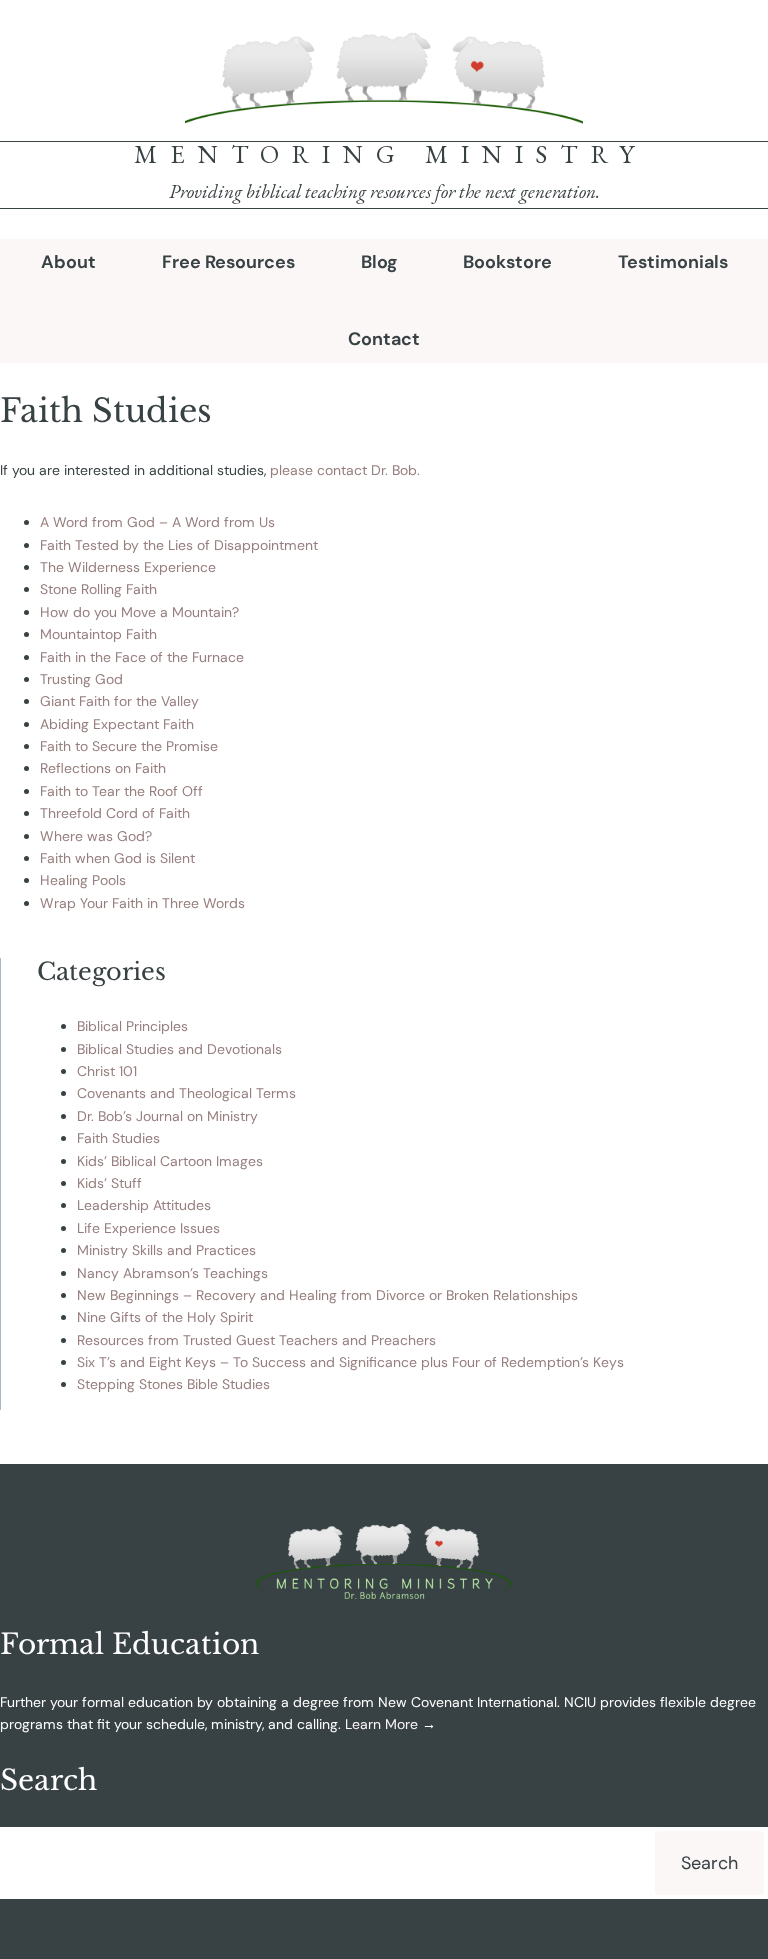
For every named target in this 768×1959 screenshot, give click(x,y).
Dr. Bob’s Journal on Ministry (167, 1116)
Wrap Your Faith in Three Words (142, 903)
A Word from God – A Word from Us (157, 522)
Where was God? (96, 836)
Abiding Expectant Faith (117, 724)
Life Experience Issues (148, 1228)
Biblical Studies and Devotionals (179, 1049)
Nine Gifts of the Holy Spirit (165, 1317)
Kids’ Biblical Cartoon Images (170, 1161)
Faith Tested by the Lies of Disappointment (179, 545)
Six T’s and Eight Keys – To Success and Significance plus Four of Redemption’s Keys (350, 1362)
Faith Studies (118, 1138)
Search (709, 1863)
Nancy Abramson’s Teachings (172, 1273)
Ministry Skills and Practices (166, 1250)
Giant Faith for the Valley (119, 701)
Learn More (381, 1724)
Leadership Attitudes (144, 1205)
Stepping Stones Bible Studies (173, 1384)
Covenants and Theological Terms (186, 1093)
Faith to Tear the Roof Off (121, 791)
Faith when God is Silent (117, 858)
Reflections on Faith (103, 768)
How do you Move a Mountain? (139, 612)
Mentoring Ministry (390, 154)
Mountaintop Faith (98, 634)
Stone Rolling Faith (98, 589)
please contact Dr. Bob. (345, 470)
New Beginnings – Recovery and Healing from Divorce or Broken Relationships (327, 1295)
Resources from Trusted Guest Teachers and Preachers (256, 1340)
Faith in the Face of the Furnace (142, 657)
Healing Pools (83, 880)
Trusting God (81, 679)
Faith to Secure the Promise (129, 746)
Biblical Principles (132, 1026)
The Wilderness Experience (128, 567)
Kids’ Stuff (109, 1183)
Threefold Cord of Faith (115, 813)
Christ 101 (107, 1071)
